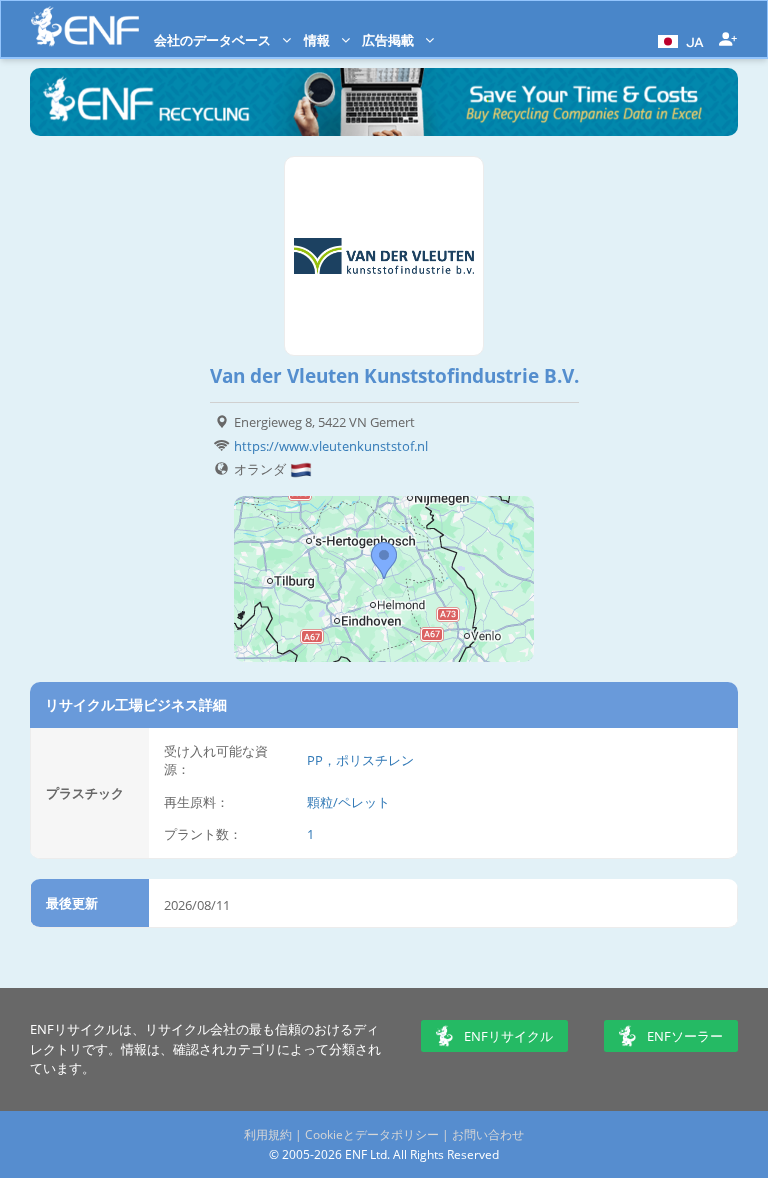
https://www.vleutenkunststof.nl (331, 446)
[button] (678, 40)
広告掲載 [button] (389, 40)
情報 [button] (318, 40)
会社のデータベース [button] (214, 40)
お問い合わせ (488, 1134)
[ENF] (85, 26)
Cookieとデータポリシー (372, 1134)
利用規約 (268, 1134)
